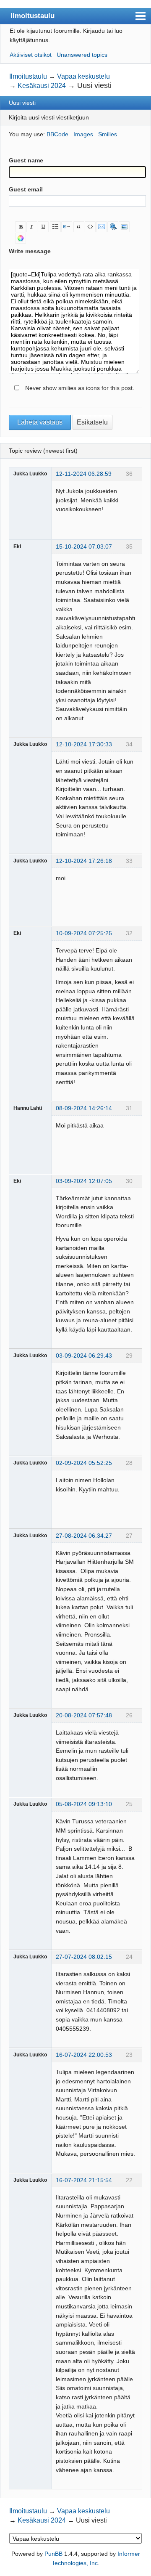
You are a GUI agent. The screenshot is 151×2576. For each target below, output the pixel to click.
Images (83, 134)
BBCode (57, 134)
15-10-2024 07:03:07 (84, 547)
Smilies (108, 134)
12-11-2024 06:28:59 (84, 474)
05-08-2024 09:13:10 (84, 1804)
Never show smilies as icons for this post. (80, 388)
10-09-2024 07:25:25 (84, 933)
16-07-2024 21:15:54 (84, 2180)
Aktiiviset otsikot (31, 55)
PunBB (53, 2554)
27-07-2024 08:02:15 (84, 1957)
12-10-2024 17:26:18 (84, 861)
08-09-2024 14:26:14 (84, 1108)
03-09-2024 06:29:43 (84, 1356)
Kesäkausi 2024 (42, 86)
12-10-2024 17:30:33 (84, 744)
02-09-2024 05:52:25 (84, 1463)
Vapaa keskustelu (83, 76)
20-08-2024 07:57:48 (84, 1715)
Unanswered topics (82, 55)
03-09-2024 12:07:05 (84, 1181)
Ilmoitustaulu (33, 16)
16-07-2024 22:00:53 (84, 2055)
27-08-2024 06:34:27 (84, 1536)
